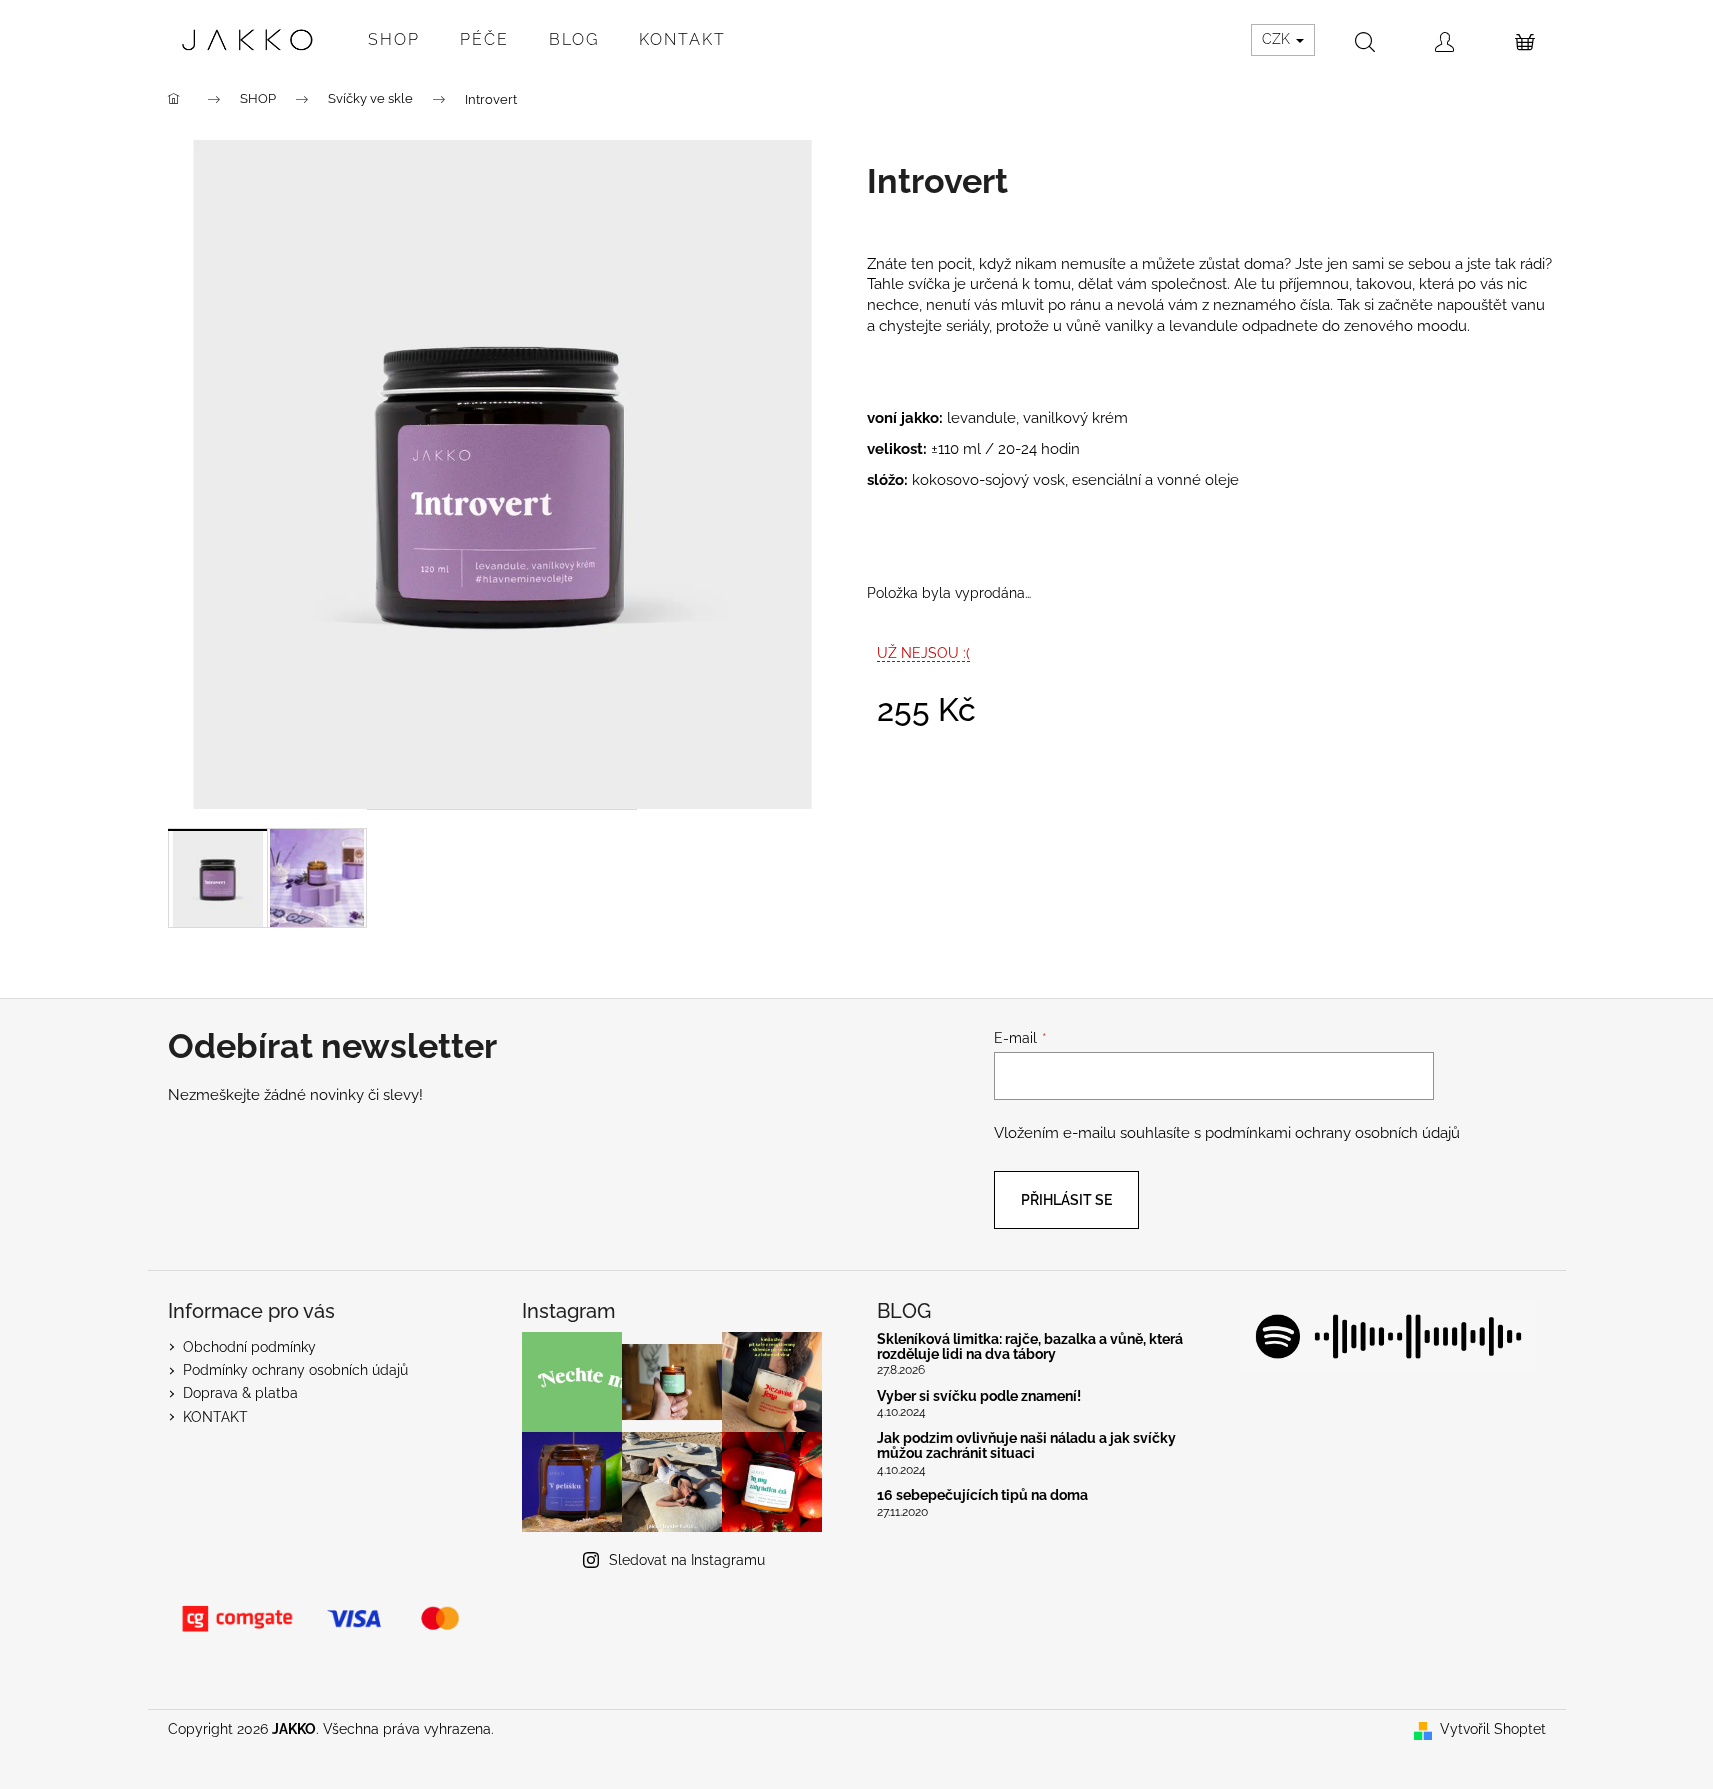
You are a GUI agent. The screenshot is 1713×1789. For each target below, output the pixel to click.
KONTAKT (215, 1417)
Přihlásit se (1066, 1200)
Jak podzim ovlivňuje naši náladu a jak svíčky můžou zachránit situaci (1026, 1446)
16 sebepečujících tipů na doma (982, 1495)
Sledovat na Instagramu (687, 1560)
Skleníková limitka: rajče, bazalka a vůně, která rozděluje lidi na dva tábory (1030, 1347)
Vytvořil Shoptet (1493, 1729)
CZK (1278, 39)
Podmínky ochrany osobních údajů (295, 1370)
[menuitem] (394, 40)
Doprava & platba (240, 1393)
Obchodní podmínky (249, 1347)
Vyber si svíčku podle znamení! (979, 1396)
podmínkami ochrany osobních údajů (1332, 1133)
